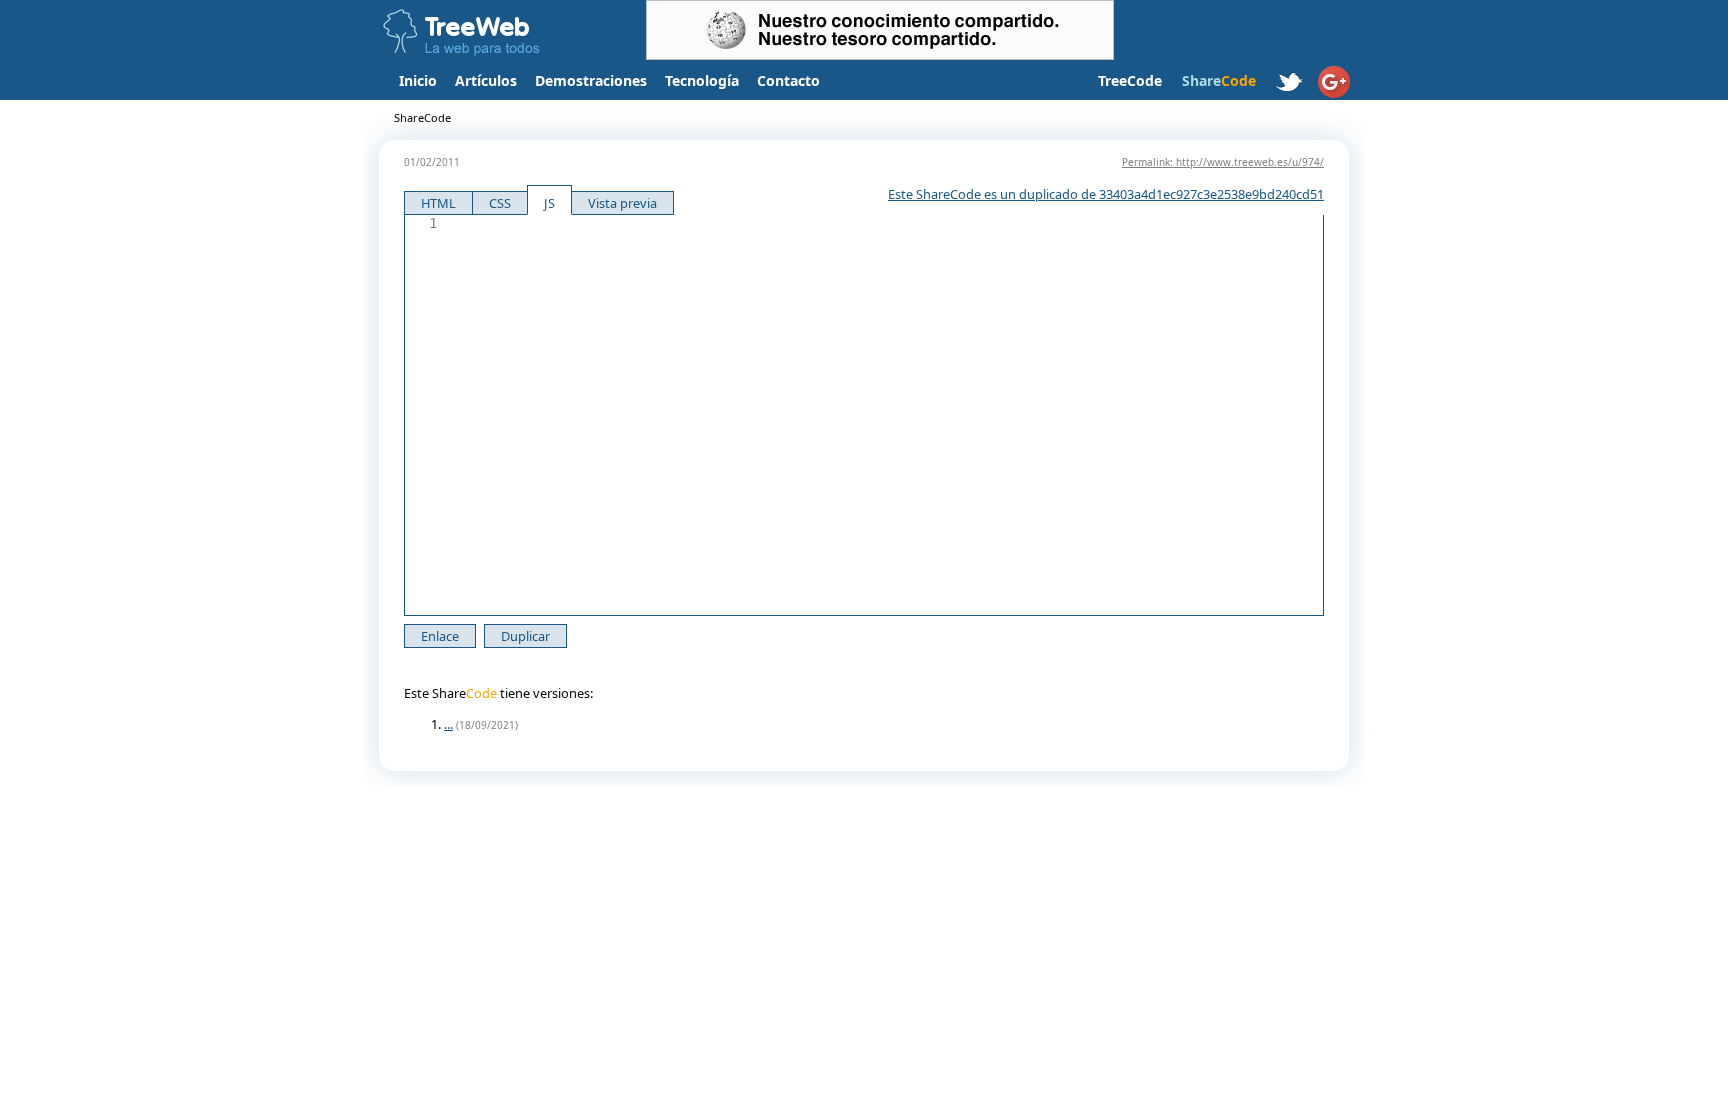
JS (549, 203)
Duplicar (525, 636)
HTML (438, 203)
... (448, 724)
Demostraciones (591, 80)
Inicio (418, 80)
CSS (500, 203)
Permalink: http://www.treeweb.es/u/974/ (1223, 162)
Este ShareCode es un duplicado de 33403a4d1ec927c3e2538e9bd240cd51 (1106, 194)
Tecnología (702, 80)
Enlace (440, 636)
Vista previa (622, 203)
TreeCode (1130, 80)
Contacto (788, 80)
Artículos (486, 80)
